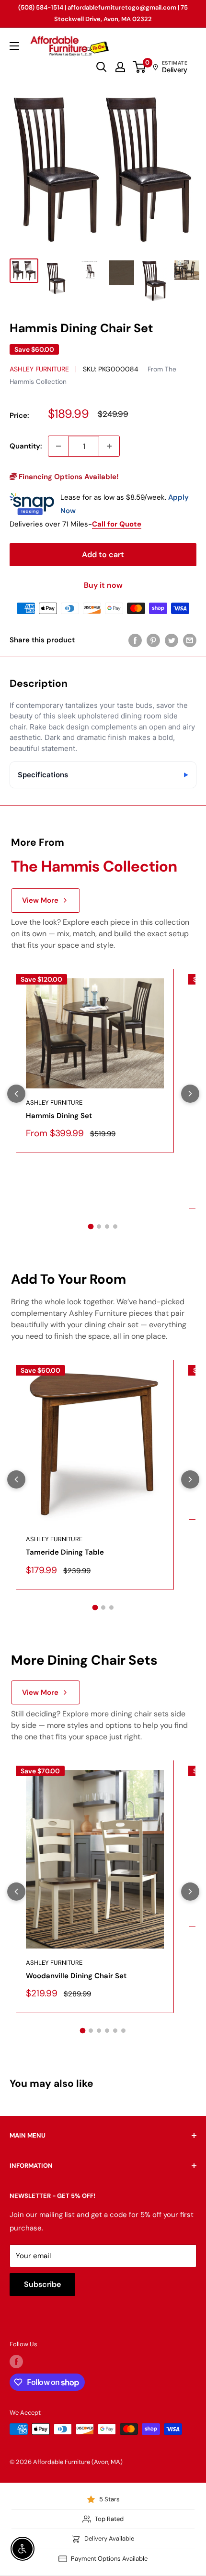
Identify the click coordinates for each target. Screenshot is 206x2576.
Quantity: (26, 446)
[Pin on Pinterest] (153, 640)
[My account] (120, 67)
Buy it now (103, 585)
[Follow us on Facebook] (16, 2362)
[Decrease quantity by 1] (58, 446)
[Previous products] (16, 1094)
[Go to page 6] (123, 2031)
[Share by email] (190, 640)
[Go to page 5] (115, 2031)
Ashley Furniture (39, 369)
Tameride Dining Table (65, 1552)
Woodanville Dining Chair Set (76, 1976)
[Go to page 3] (107, 1226)
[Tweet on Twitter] (172, 640)
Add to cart (103, 554)
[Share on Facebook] (135, 640)
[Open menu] (14, 46)
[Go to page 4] (115, 1226)
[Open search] (102, 67)
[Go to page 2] (99, 1226)
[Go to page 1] (91, 1227)
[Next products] (190, 1094)
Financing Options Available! (68, 477)
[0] (140, 67)
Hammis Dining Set (59, 1116)
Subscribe (42, 2284)
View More (40, 900)
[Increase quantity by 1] (109, 446)
